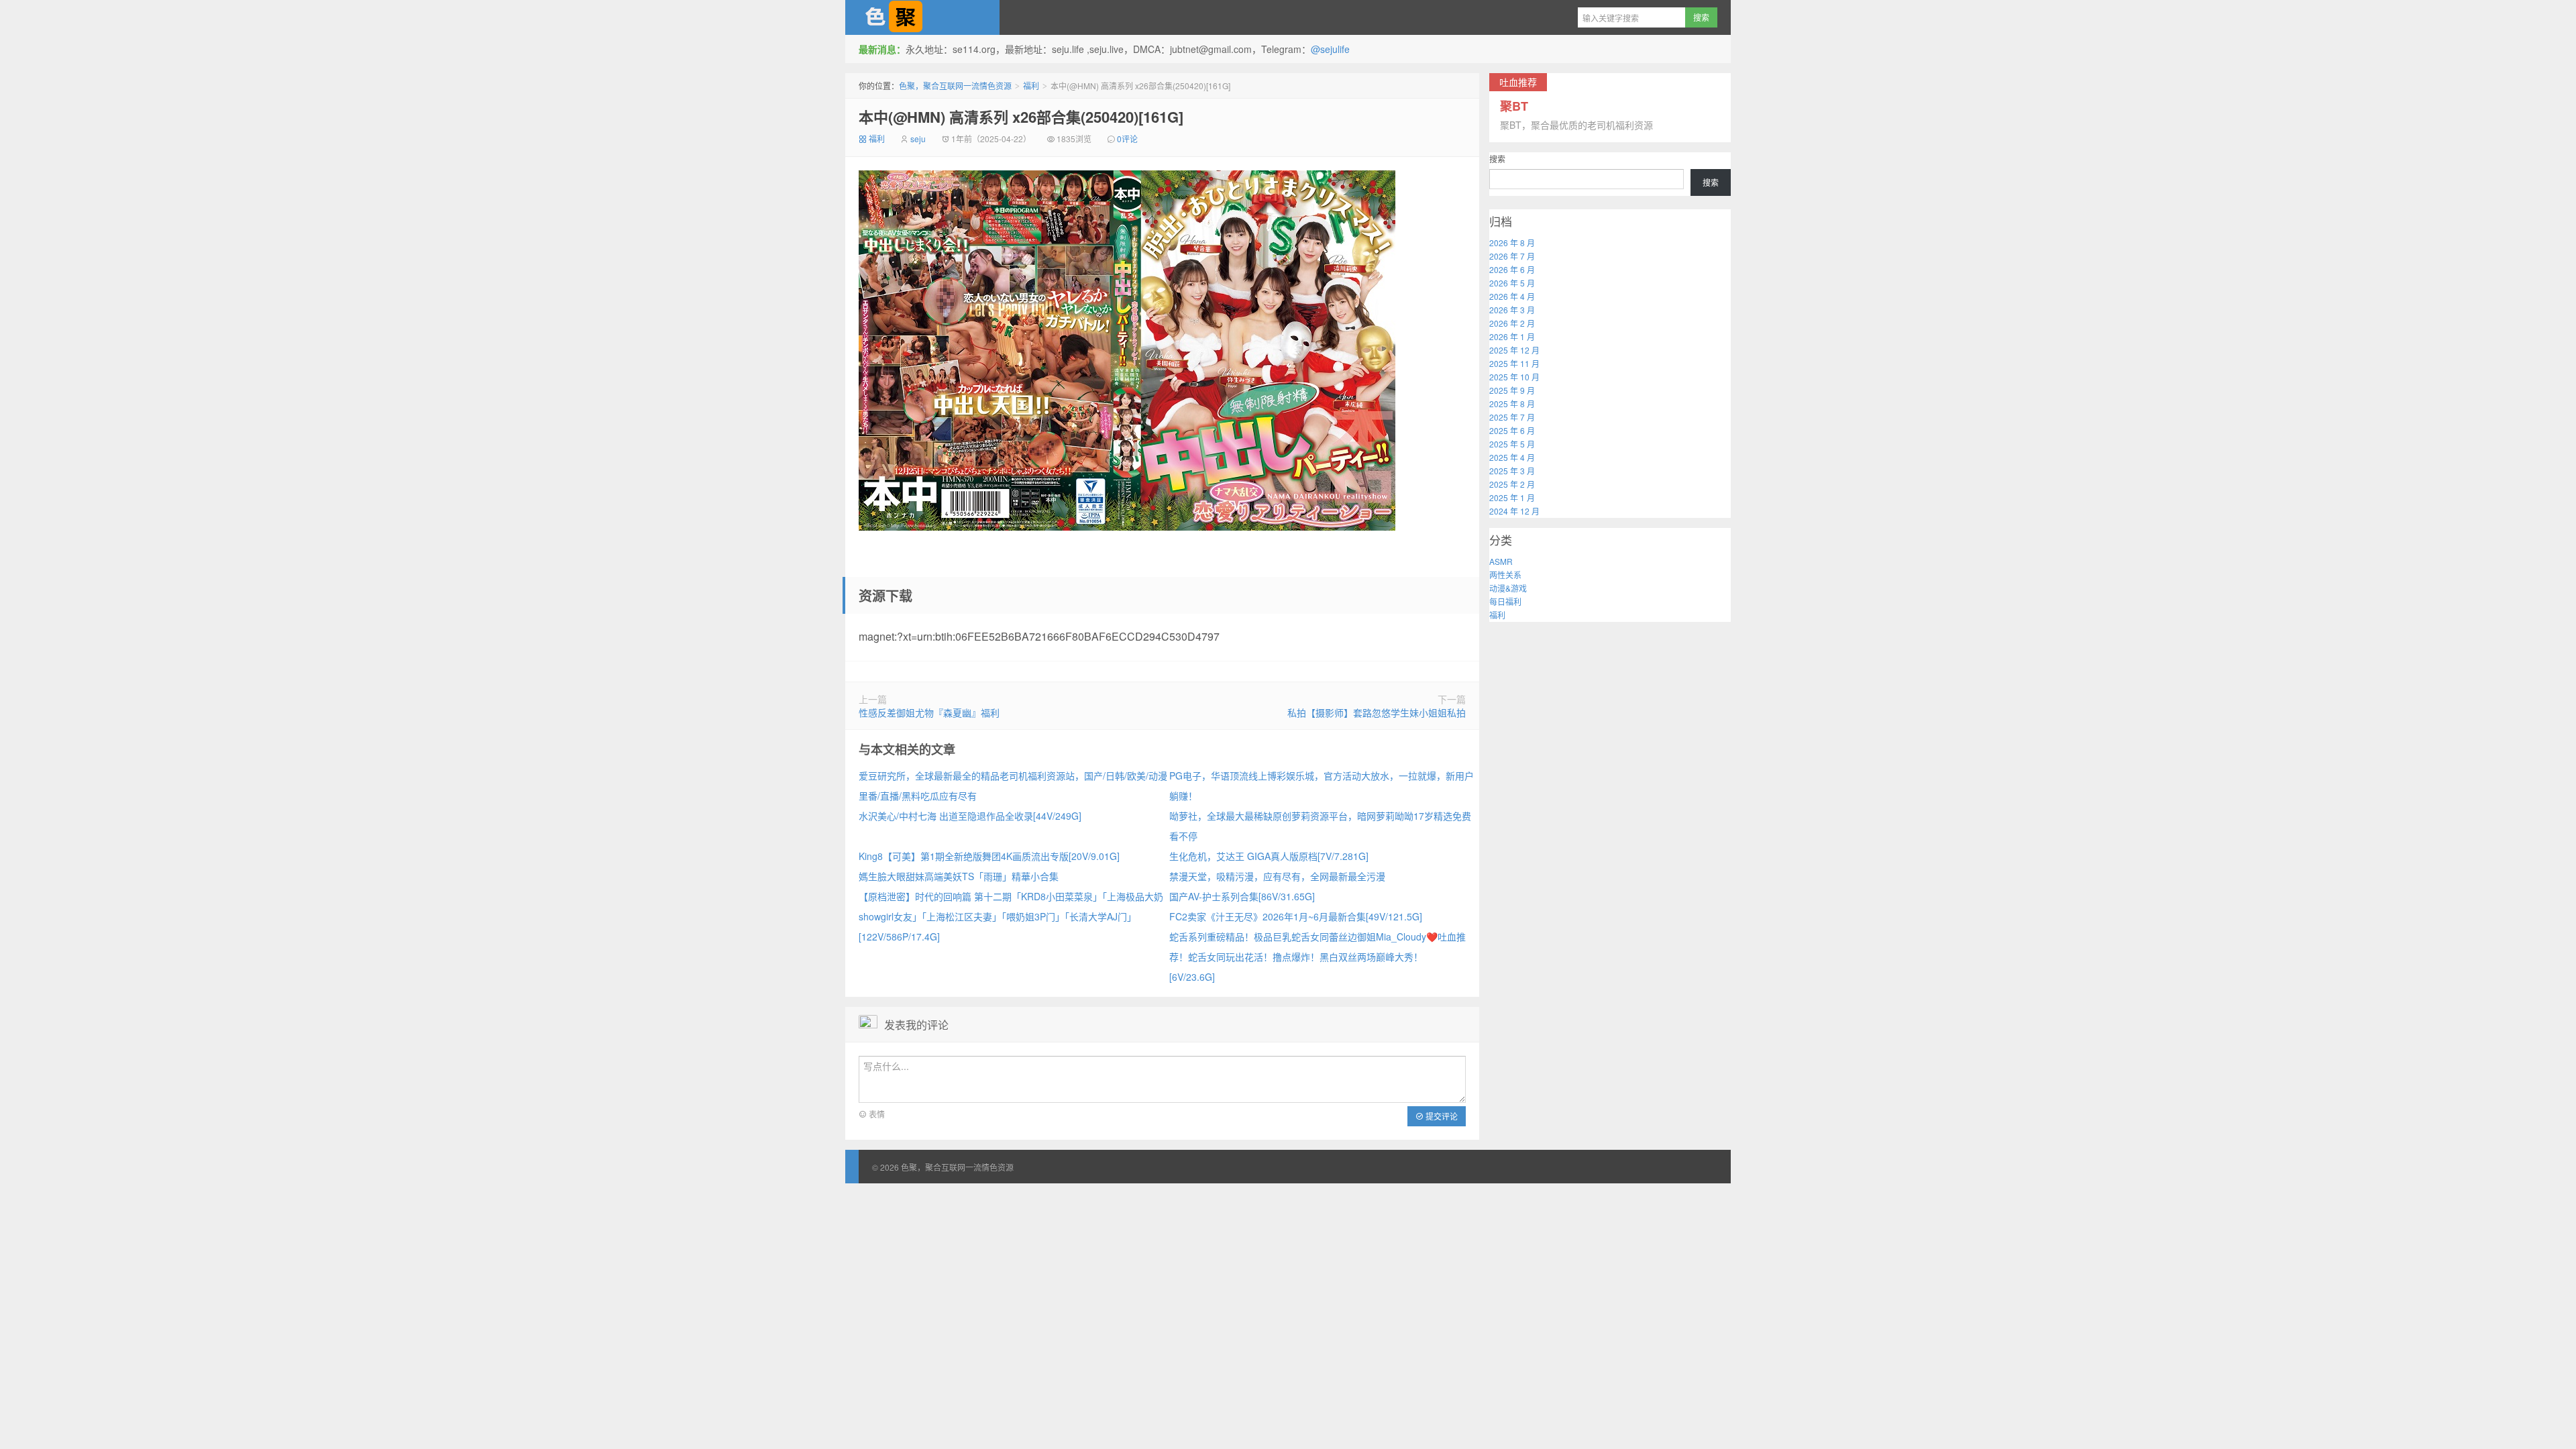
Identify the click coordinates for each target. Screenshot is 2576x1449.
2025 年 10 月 (1514, 377)
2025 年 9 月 (1512, 390)
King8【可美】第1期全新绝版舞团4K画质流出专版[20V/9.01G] (989, 856)
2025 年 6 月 (1512, 430)
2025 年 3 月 (1512, 471)
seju (918, 139)
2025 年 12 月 (1514, 350)
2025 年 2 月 (1512, 484)
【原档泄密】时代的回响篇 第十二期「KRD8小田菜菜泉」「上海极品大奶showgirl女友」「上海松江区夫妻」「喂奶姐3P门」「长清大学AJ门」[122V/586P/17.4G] (1011, 916)
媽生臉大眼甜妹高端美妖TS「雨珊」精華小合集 (959, 876)
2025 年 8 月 (1512, 404)
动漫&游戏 (1508, 588)
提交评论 (1441, 1116)
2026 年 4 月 (1512, 296)
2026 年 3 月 (1512, 310)
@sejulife (1330, 49)
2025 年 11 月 (1514, 363)
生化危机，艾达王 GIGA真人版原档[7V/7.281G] (1269, 856)
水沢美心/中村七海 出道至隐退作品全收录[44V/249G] (970, 816)
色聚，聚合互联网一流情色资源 (922, 17)
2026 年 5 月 (1512, 283)
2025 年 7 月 (1512, 417)
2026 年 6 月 (1512, 269)
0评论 (1127, 139)
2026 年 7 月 (1512, 256)
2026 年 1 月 (1512, 336)
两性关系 (1505, 575)
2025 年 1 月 (1512, 497)
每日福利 (1505, 601)
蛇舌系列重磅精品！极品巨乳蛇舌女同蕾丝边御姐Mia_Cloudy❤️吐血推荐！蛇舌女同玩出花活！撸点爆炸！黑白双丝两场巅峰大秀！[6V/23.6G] (1318, 957)
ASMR (1501, 561)
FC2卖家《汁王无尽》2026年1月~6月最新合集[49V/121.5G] (1296, 916)
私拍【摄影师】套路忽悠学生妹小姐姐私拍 (1377, 712)
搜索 (1497, 159)
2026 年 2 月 (1512, 323)
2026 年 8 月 (1512, 243)
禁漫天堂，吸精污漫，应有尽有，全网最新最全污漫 (1277, 876)
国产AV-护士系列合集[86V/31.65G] (1242, 896)
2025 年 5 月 (1512, 444)
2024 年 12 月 (1514, 511)
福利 (1031, 86)
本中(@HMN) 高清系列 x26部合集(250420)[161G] (1021, 117)
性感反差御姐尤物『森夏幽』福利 (929, 712)
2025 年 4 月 (1512, 457)
